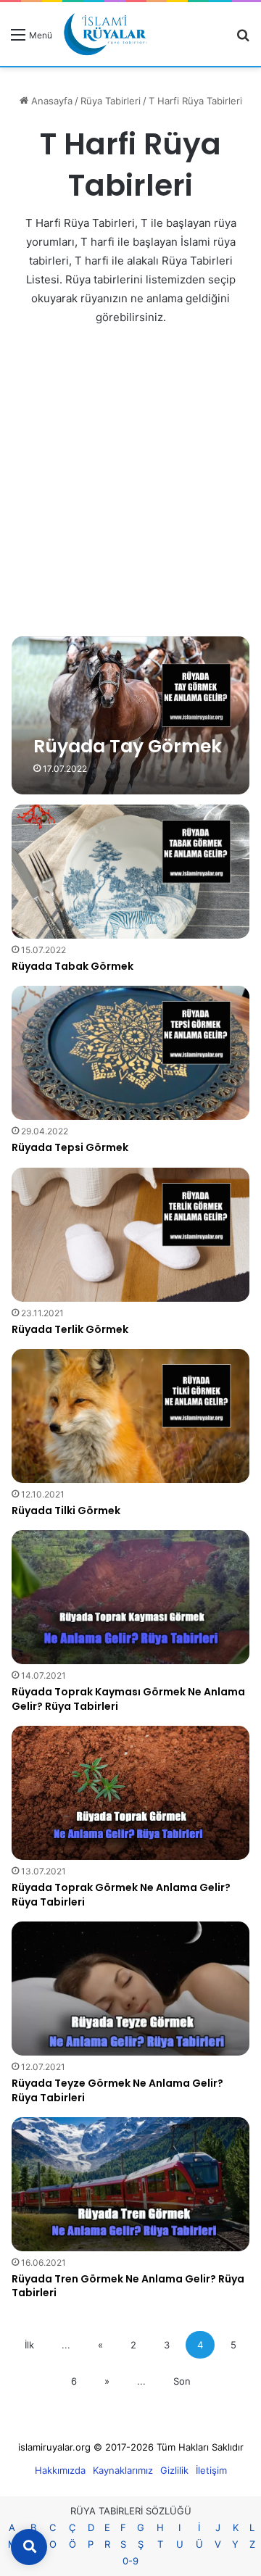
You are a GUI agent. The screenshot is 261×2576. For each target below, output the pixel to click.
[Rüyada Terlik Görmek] (130, 1235)
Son (182, 2381)
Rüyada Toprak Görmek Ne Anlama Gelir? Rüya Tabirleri (121, 1895)
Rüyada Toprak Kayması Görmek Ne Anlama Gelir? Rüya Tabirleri (128, 1699)
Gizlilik (174, 2470)
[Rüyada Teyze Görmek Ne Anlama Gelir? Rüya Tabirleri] (130, 1989)
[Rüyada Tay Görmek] (130, 715)
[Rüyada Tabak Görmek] (130, 872)
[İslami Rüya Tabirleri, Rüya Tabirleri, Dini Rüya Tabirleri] (105, 34)
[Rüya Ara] (243, 40)
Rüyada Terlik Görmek (70, 1329)
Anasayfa (50, 101)
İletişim (211, 2470)
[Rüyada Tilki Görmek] (130, 1416)
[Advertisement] (130, 480)
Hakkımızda (60, 2470)
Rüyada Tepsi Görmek (70, 1147)
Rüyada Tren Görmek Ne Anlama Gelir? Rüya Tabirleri (128, 2286)
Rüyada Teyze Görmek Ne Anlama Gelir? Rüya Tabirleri (117, 2090)
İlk (29, 2345)
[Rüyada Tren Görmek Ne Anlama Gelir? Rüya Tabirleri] (130, 2184)
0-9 (130, 2561)
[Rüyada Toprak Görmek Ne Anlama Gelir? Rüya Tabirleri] (130, 1793)
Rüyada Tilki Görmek (66, 1511)
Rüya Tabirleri (111, 101)
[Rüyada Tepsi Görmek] (130, 1053)
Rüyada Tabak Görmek (72, 966)
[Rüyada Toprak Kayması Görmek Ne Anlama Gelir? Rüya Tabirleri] (130, 1597)
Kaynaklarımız (123, 2470)
